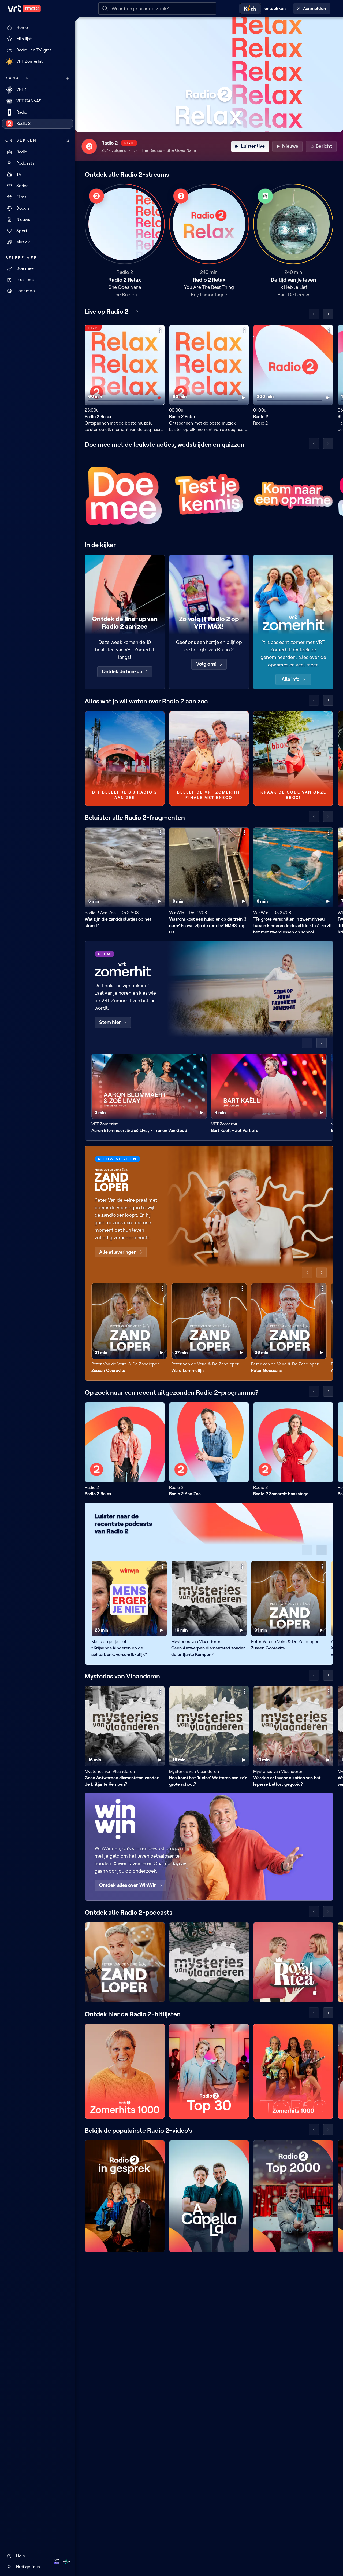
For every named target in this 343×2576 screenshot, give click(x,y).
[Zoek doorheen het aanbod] (68, 141)
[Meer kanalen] (68, 78)
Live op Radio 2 (107, 311)
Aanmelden (314, 8)
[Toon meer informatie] (160, 330)
